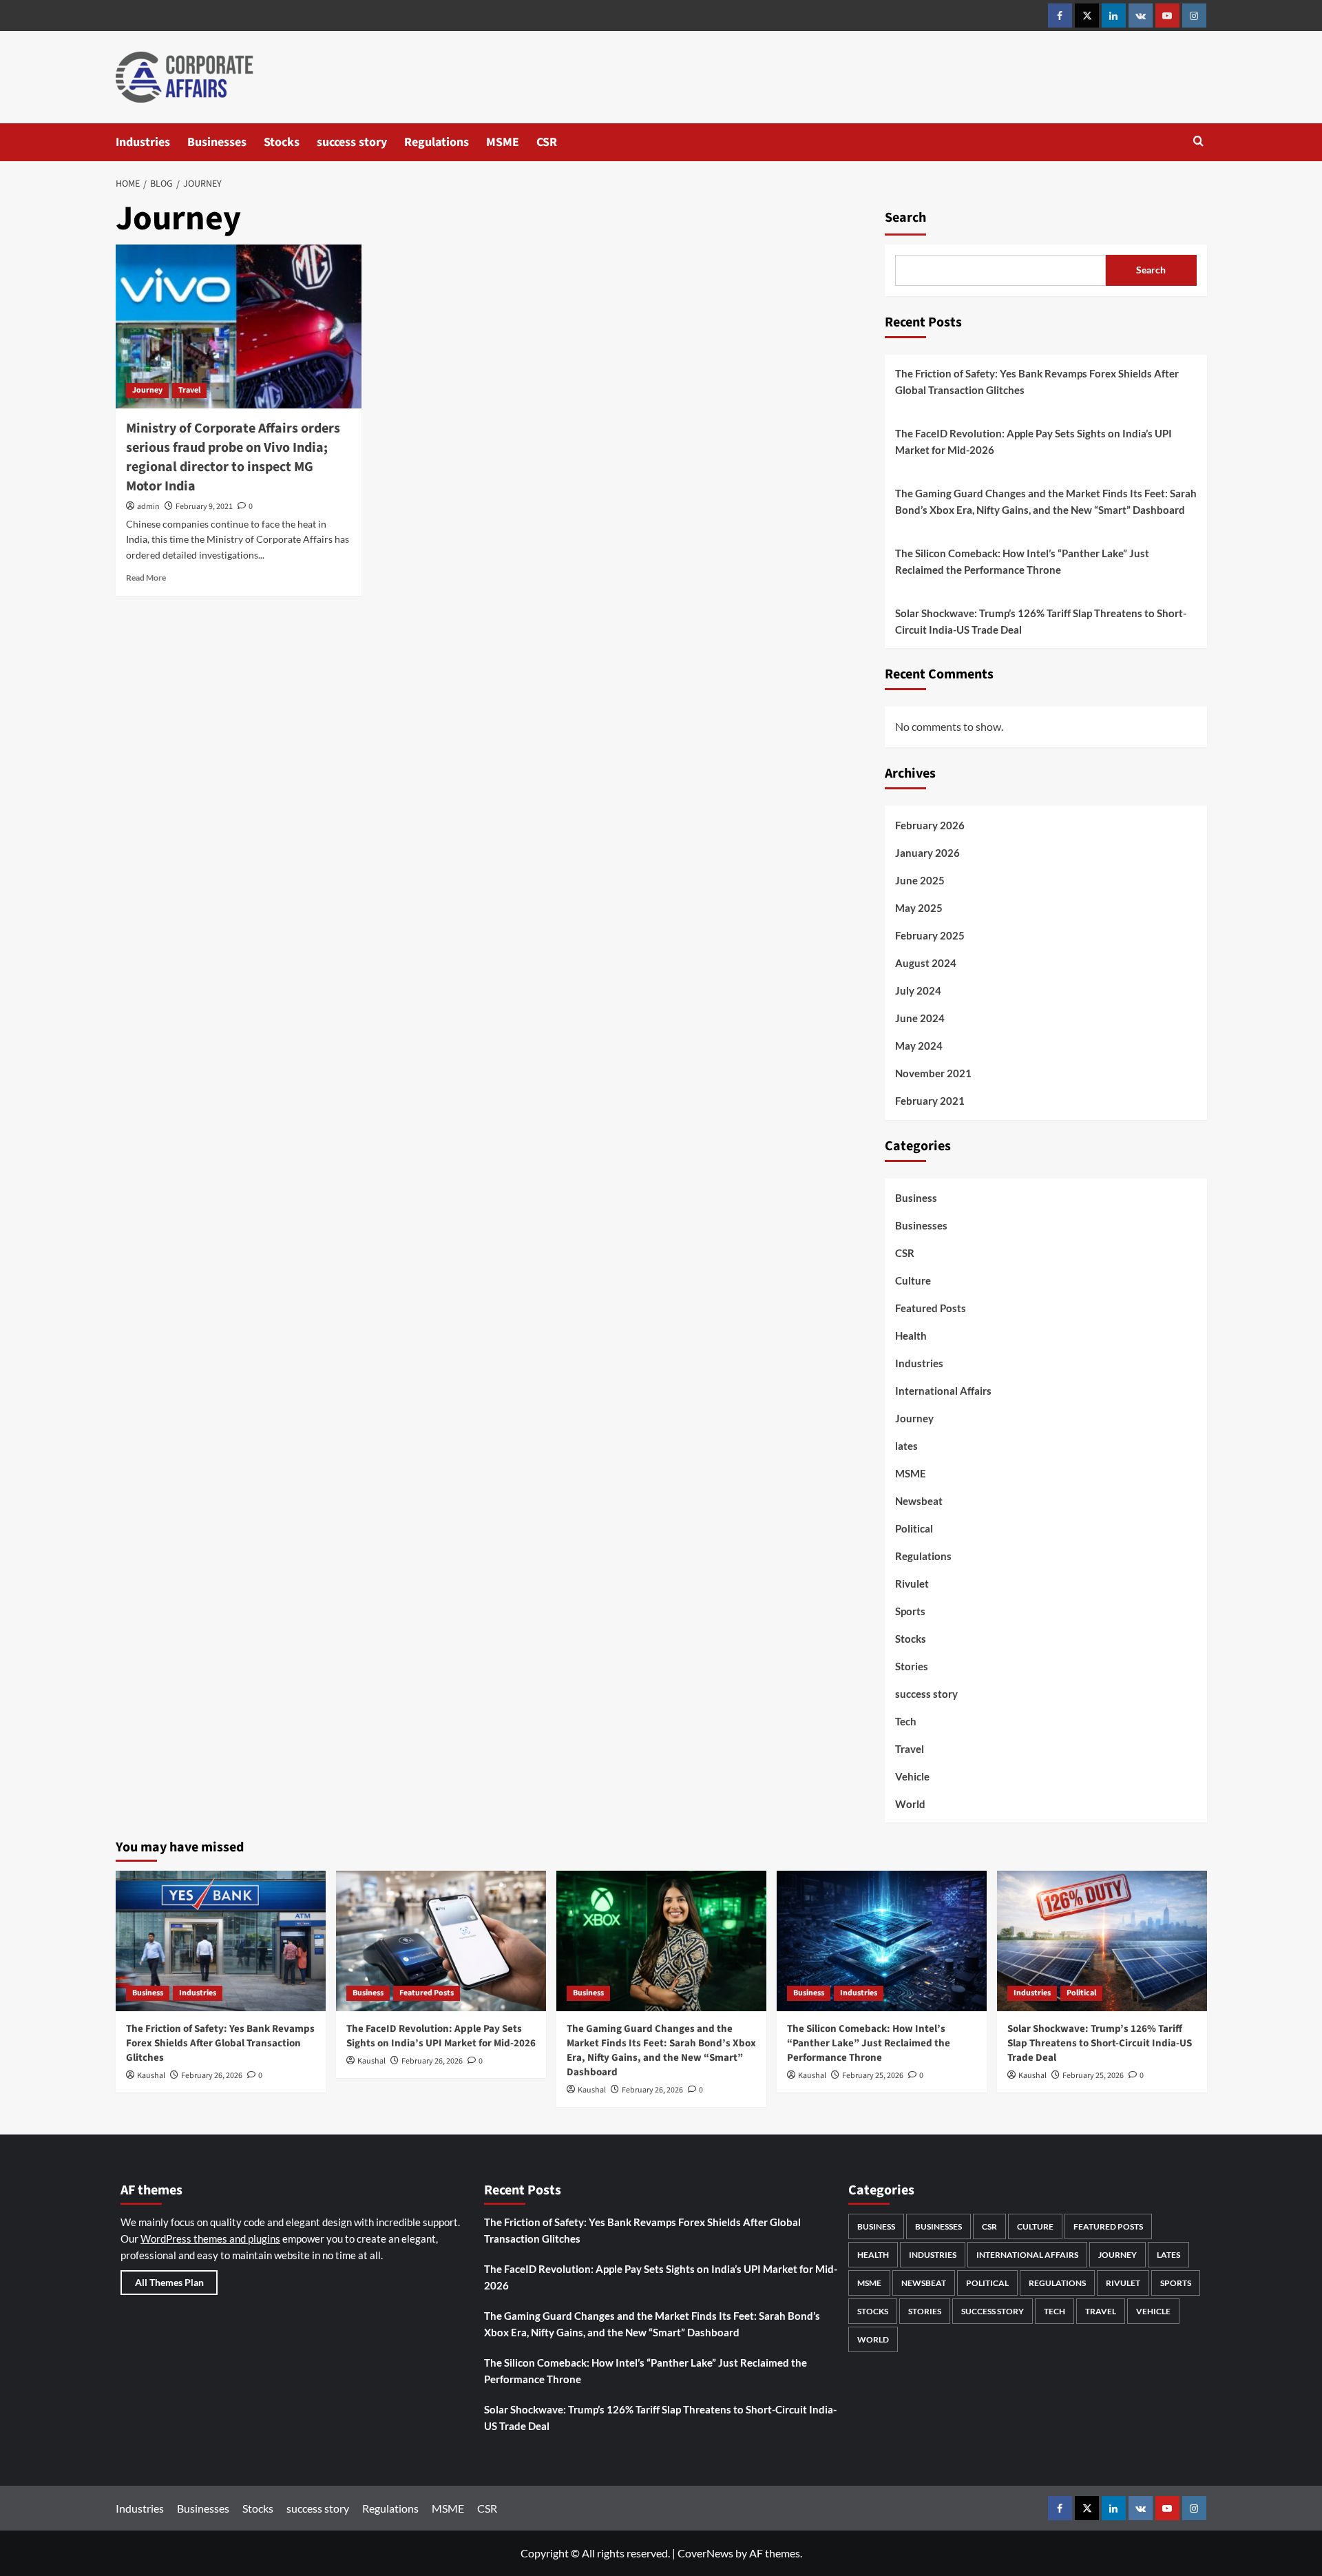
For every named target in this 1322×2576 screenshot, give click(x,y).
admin (148, 507)
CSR (547, 142)
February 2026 (930, 825)
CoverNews (705, 2553)
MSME (503, 142)
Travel (189, 390)
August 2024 (926, 963)
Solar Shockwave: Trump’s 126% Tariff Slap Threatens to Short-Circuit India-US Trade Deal (1041, 621)
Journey (147, 390)
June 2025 (920, 880)
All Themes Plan (169, 2282)
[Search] (1198, 142)
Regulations (437, 142)
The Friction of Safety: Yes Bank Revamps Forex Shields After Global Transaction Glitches (1037, 382)
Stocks (282, 142)
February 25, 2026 (873, 2076)
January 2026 (927, 853)
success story (352, 142)
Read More (146, 578)
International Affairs (943, 1391)
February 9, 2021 (204, 507)
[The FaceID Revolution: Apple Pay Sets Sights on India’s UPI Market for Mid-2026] (441, 1941)
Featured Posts (931, 1308)
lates (906, 1446)
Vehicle (912, 1776)
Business (916, 1198)
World (910, 1804)
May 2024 (919, 1046)
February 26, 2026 (212, 2076)
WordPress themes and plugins (210, 2239)
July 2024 (918, 990)
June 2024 (920, 1018)
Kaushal (151, 2076)
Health (911, 1336)
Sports (910, 1611)
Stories (912, 1666)
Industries (143, 142)
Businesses (217, 142)
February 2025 (930, 935)
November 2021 (933, 1073)
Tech (906, 1721)
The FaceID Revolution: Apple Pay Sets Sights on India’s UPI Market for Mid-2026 (1034, 442)
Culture (913, 1280)
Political (914, 1528)
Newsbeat (919, 1501)
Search (905, 218)
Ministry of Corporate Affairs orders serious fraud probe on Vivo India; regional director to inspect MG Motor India (233, 457)
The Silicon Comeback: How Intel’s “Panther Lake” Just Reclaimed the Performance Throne (1022, 561)
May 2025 (919, 908)
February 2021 (930, 1101)
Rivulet (912, 1583)
